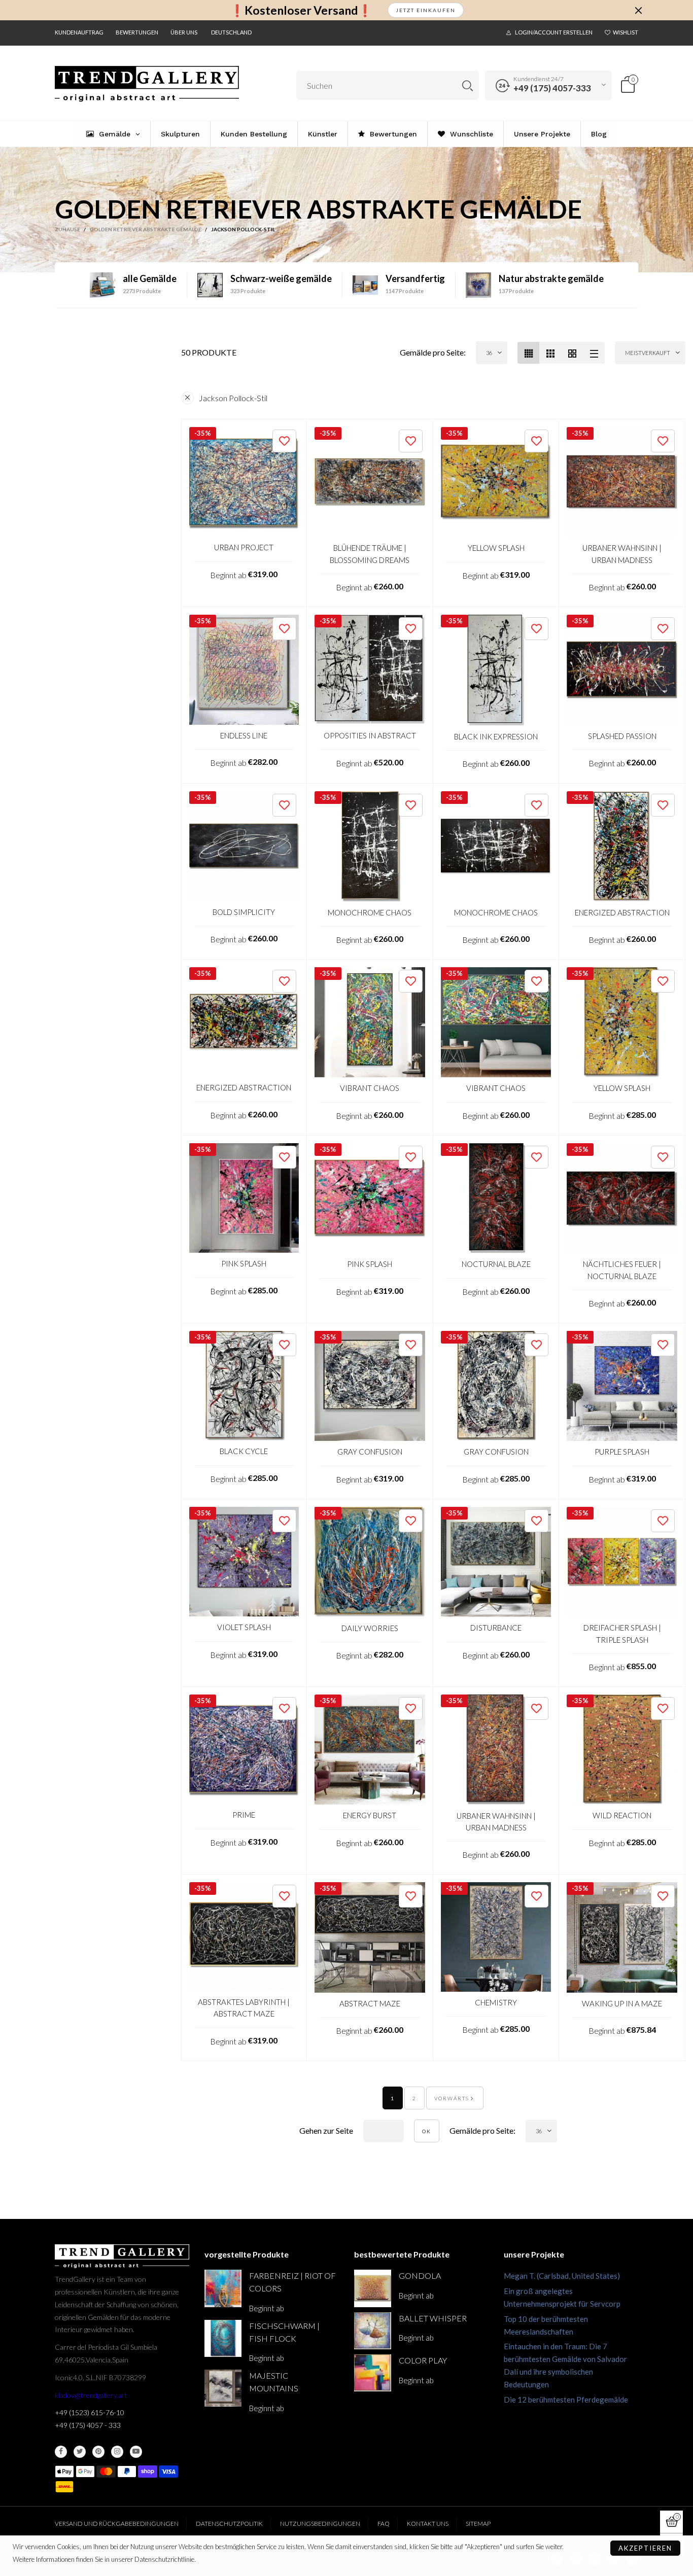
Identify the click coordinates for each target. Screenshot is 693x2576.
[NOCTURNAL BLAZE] (496, 1198)
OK (427, 2131)
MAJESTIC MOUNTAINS (274, 2382)
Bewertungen (137, 32)
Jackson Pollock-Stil (233, 398)
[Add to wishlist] (284, 441)
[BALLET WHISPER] (373, 2331)
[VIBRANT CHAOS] (370, 1022)
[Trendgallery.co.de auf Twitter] (80, 2452)
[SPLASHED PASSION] (622, 670)
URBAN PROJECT (244, 547)
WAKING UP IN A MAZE (622, 2003)
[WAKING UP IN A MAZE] (622, 1937)
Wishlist (626, 32)
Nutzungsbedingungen (320, 2524)
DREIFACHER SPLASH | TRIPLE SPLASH (622, 1633)
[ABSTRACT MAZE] (370, 1937)
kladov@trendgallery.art (91, 2395)
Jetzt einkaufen (426, 10)
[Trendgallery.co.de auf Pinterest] (98, 2452)
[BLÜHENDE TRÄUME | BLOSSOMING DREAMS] (370, 482)
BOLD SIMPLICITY (244, 912)
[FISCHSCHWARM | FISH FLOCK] (223, 2338)
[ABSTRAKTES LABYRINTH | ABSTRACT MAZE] (244, 1937)
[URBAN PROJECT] (244, 482)
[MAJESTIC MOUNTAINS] (223, 2388)
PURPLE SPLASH (622, 1452)
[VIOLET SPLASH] (244, 1562)
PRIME (244, 1815)
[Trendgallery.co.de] (147, 84)
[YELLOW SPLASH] (496, 482)
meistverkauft (648, 353)
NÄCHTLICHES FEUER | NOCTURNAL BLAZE (622, 1270)
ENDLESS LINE (244, 735)
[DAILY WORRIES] (370, 1562)
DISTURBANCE (496, 1628)
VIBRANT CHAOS (370, 1088)
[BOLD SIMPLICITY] (244, 846)
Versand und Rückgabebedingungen (117, 2524)
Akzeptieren (645, 2548)
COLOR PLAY (423, 2360)
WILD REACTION (622, 1815)
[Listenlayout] (594, 353)
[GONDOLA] (373, 2288)
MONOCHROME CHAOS (370, 912)
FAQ (384, 2524)
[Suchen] (467, 85)
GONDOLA (420, 2275)
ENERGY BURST (370, 1815)
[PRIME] (244, 1750)
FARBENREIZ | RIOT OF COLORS (292, 2282)
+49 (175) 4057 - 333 (88, 2425)
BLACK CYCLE (244, 1451)
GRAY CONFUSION (370, 1452)
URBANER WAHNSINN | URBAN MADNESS (622, 554)
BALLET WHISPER (433, 2318)
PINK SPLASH (244, 1263)
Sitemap (478, 2524)
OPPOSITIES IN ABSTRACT (370, 735)
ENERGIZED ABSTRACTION (622, 912)
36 (489, 353)
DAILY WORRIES (370, 1628)
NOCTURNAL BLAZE (496, 1264)
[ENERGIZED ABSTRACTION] (622, 846)
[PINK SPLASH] (244, 1198)
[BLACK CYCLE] (244, 1386)
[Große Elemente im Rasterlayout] (550, 353)
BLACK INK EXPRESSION (496, 736)
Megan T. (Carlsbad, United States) (562, 2276)
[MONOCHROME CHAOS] (370, 846)
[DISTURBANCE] (496, 1562)
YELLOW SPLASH (496, 548)
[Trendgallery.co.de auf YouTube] (136, 2452)
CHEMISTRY (496, 2002)
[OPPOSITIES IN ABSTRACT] (370, 670)
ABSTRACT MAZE (370, 2003)
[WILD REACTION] (622, 1750)
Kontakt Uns (428, 2524)
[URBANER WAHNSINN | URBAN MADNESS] (622, 482)
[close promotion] (638, 10)
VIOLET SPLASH (244, 1627)
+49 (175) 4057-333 (552, 88)
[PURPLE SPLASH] (622, 1386)
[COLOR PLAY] (373, 2373)
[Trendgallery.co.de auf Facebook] (61, 2452)
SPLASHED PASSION (622, 736)
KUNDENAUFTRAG (79, 32)
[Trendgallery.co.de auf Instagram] (117, 2452)
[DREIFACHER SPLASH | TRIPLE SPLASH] (622, 1562)
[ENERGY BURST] (370, 1750)
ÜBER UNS (184, 32)
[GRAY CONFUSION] (370, 1386)
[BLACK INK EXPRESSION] (496, 670)
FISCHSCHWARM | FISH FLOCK (284, 2332)
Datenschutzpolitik (229, 2524)
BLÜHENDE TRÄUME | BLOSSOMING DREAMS (370, 554)
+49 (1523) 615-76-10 (90, 2412)
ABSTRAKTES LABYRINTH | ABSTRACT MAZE (244, 2008)
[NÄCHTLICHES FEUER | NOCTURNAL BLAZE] (622, 1198)
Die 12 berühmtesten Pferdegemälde (566, 2399)
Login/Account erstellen (554, 32)
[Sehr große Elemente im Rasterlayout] (572, 353)
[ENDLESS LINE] (244, 670)
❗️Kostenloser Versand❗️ (301, 10)
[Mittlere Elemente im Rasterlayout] (528, 353)
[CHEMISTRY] (496, 1937)
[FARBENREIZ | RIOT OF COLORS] (223, 2288)
